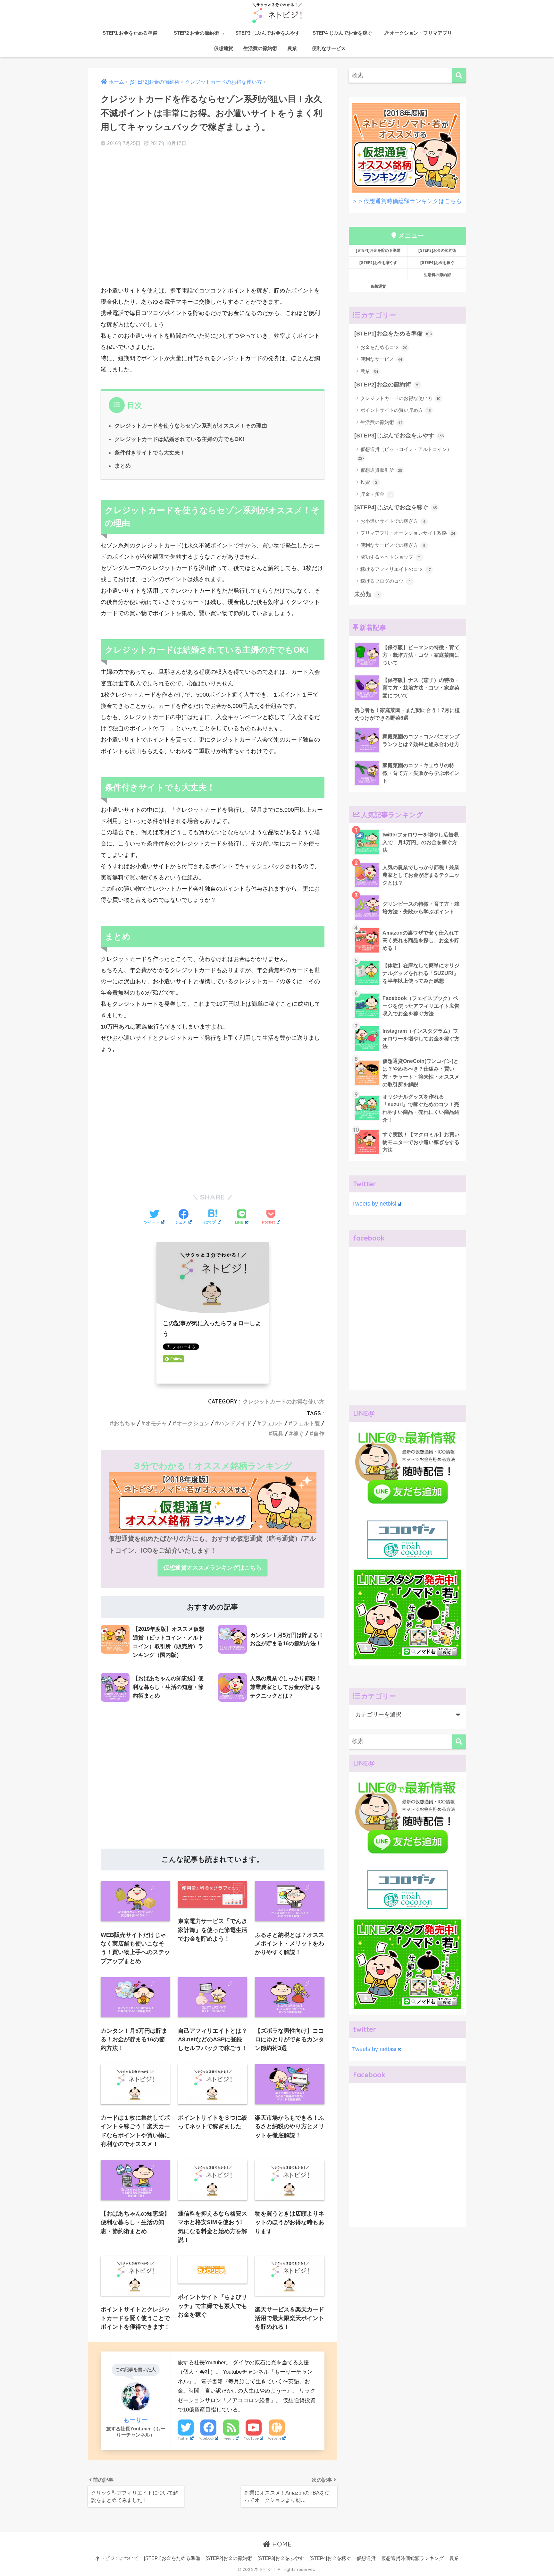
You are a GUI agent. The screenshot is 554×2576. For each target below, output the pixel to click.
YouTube (251, 2438)
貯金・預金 (376, 494)
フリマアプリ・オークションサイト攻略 (408, 533)
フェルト (272, 1423)
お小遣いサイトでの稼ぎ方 (393, 521)
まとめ (123, 466)
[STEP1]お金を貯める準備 (378, 250)
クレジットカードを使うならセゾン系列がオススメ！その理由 (191, 426)
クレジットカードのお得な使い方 (284, 1401)
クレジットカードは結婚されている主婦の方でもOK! (179, 439)
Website (275, 2438)
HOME (281, 2544)
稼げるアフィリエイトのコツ (395, 569)
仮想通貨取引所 (381, 470)
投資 (369, 482)
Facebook (206, 2438)
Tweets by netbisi (374, 1204)
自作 (319, 1433)
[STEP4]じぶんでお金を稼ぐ (396, 507)
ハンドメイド (235, 1423)
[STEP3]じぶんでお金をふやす (399, 436)
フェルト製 (306, 1423)
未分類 (367, 594)
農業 (292, 48)
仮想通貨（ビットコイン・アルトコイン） (405, 453)
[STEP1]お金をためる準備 (393, 334)
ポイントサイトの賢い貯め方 (396, 410)
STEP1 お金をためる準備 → (133, 33)
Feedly (229, 2438)
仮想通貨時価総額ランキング (412, 2558)
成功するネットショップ (390, 557)
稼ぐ (298, 1433)
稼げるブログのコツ (385, 581)
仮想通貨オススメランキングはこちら (213, 1568)
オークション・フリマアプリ (421, 33)
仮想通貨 (223, 48)
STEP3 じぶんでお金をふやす (268, 33)
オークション (193, 1423)
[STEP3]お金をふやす (281, 2558)
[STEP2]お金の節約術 (437, 250)
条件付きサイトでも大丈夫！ (150, 453)
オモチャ (156, 1423)
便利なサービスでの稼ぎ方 (393, 545)
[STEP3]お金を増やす (378, 263)
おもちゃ (125, 1423)
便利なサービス (329, 48)
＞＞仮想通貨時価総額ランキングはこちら (407, 201)
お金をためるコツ (384, 347)
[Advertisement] (213, 223)
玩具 (278, 1433)
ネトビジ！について (117, 2558)
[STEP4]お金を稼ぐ (437, 263)
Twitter (183, 2438)
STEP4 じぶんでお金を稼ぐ (345, 33)
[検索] (459, 76)
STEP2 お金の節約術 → (199, 33)
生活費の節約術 (260, 48)
